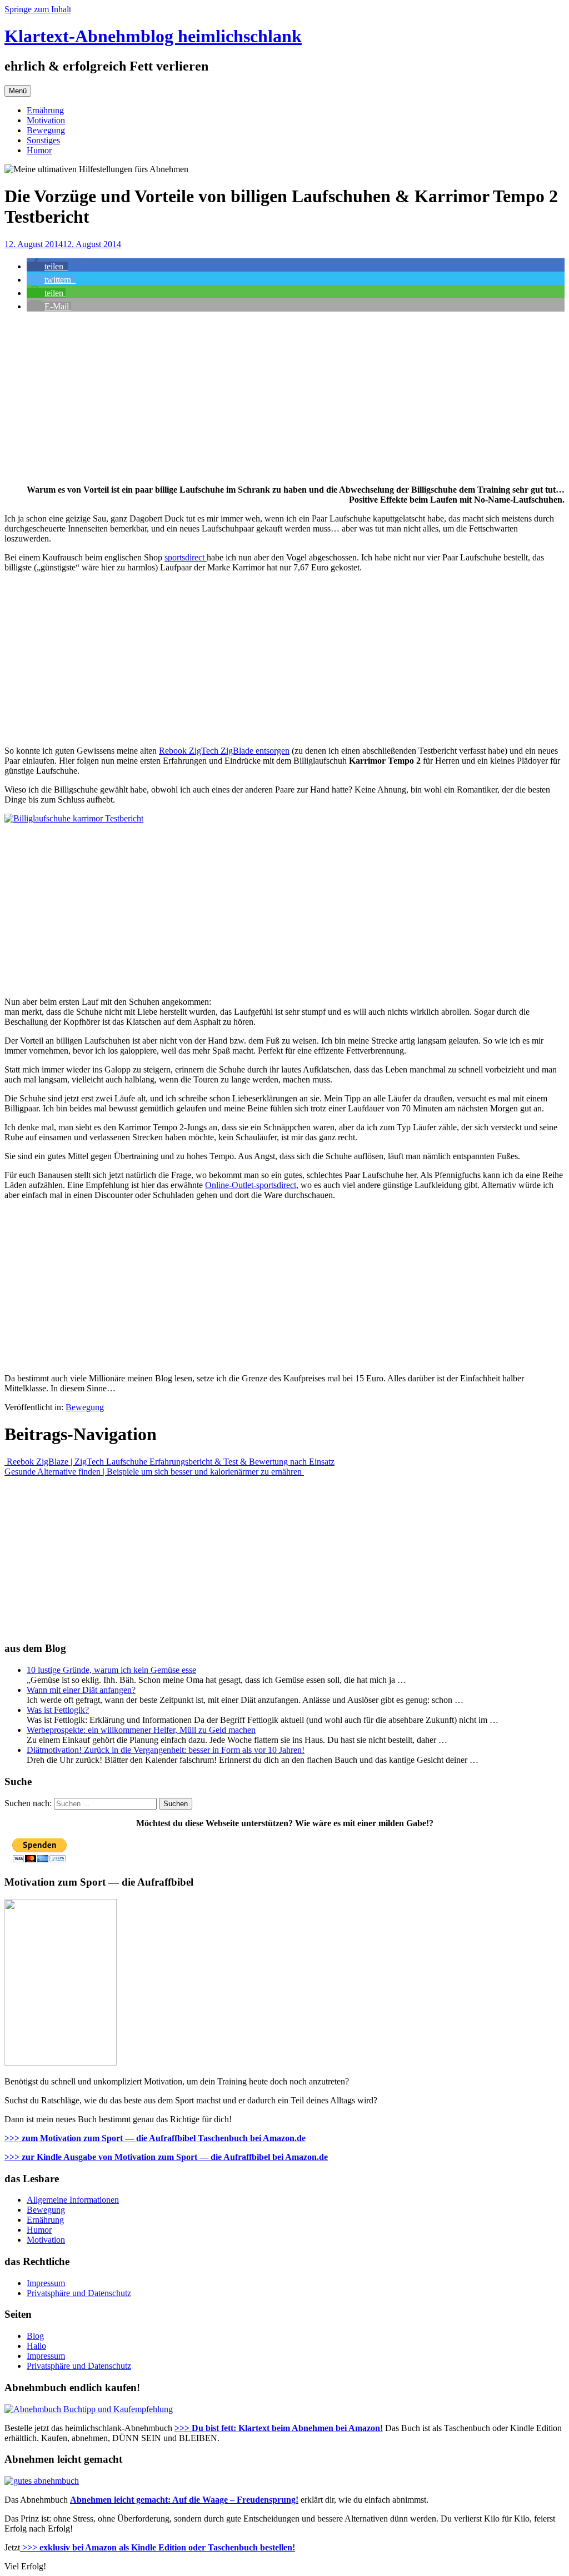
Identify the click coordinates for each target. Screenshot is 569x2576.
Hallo (36, 2346)
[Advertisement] (284, 398)
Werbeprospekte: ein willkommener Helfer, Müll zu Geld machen (141, 1730)
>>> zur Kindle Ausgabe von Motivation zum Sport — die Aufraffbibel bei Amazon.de (166, 2157)
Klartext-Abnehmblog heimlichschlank (153, 36)
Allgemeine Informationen (73, 2200)
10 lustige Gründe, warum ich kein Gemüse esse (111, 1670)
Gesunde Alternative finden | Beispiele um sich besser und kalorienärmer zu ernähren (154, 1472)
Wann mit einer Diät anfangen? (81, 1690)
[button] (47, 266)
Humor (39, 150)
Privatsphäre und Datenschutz (79, 2293)
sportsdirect (186, 557)
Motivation (46, 120)
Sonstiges (43, 140)
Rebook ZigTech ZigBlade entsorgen (224, 751)
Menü (18, 91)
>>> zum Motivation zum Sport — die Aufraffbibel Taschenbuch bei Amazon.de (155, 2138)
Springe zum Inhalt (38, 9)
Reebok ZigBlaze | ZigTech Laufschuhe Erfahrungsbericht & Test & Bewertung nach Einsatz (169, 1462)
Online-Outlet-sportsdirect (251, 1185)
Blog (35, 2336)
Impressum (46, 2283)
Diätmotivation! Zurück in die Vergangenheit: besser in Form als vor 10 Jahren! (166, 1750)
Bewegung (46, 130)
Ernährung (45, 110)
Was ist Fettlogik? (58, 1710)
